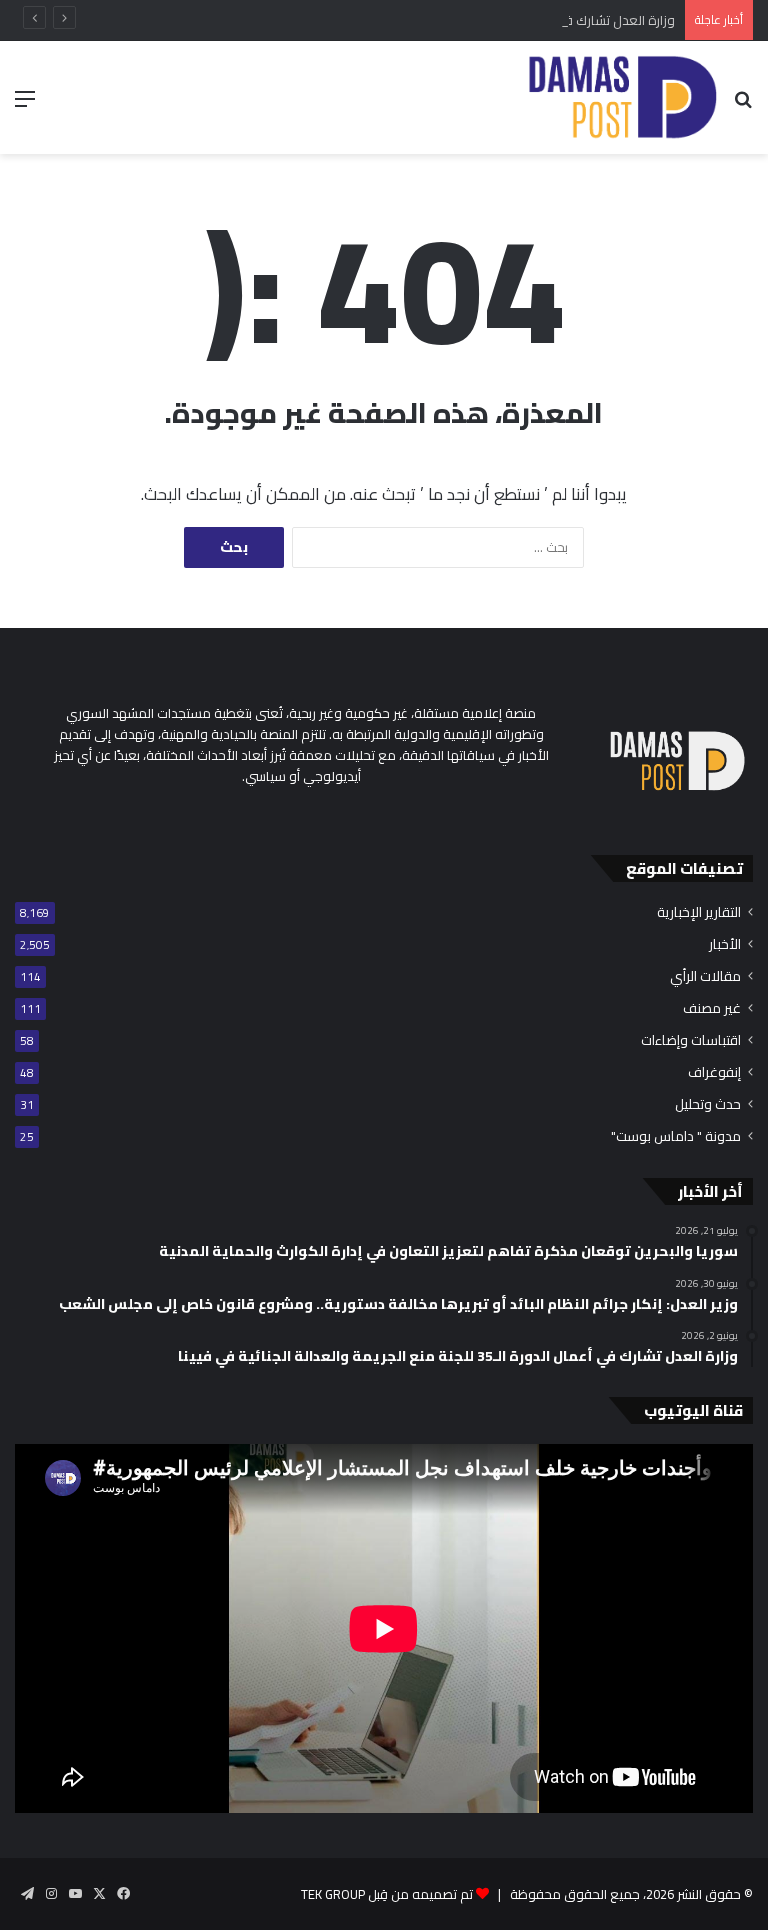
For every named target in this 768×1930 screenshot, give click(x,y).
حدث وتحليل (708, 1104)
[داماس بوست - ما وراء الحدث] (621, 97)
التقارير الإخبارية (699, 912)
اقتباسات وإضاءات (691, 1040)
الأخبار (725, 944)
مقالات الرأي (705, 976)
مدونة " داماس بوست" (676, 1136)
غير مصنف (712, 1008)
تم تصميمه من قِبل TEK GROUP (387, 1894)
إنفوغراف (714, 1072)
